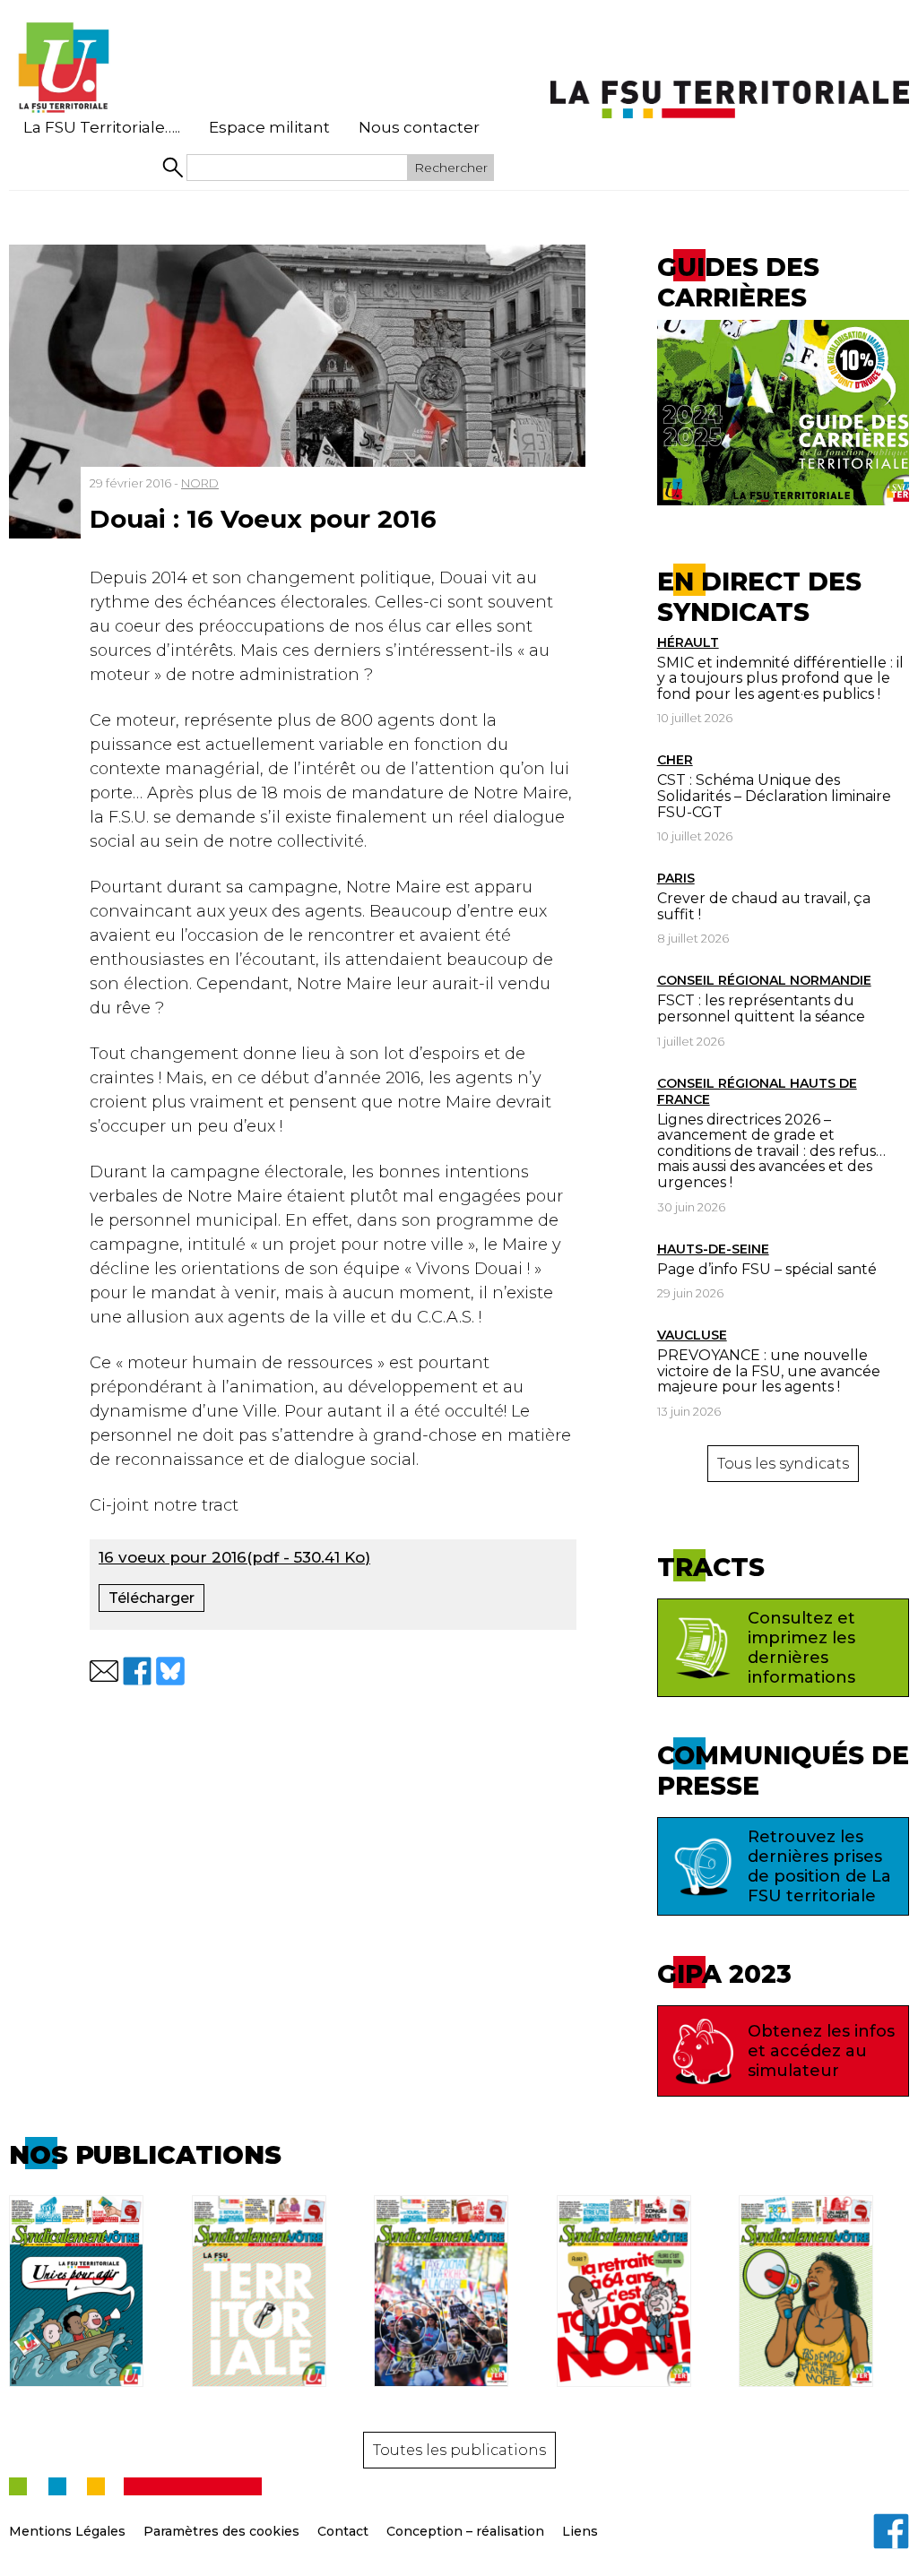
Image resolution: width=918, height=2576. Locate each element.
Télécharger (152, 1598)
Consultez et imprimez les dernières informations (801, 1648)
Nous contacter (419, 127)
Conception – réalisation (465, 2531)
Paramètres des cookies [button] (221, 2531)
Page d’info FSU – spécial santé (767, 1269)
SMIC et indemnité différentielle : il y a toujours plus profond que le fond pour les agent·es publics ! (780, 678)
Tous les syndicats (783, 1464)
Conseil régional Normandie (764, 980)
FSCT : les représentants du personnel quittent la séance (761, 1008)
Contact (343, 2531)
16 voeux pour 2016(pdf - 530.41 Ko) (234, 1557)
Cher (675, 760)
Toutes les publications (459, 2450)
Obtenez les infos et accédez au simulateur (821, 2051)
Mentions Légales (67, 2531)
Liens (580, 2531)
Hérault (688, 642)
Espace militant (269, 127)
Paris (676, 878)
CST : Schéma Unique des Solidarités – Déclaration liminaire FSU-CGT (774, 796)
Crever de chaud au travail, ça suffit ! (764, 906)
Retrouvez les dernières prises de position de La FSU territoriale (819, 1866)
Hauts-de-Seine (713, 1249)
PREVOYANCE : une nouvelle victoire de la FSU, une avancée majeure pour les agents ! (769, 1371)
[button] (104, 1671)
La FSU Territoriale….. (102, 127)
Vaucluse (692, 1335)
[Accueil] (63, 68)
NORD (200, 483)
